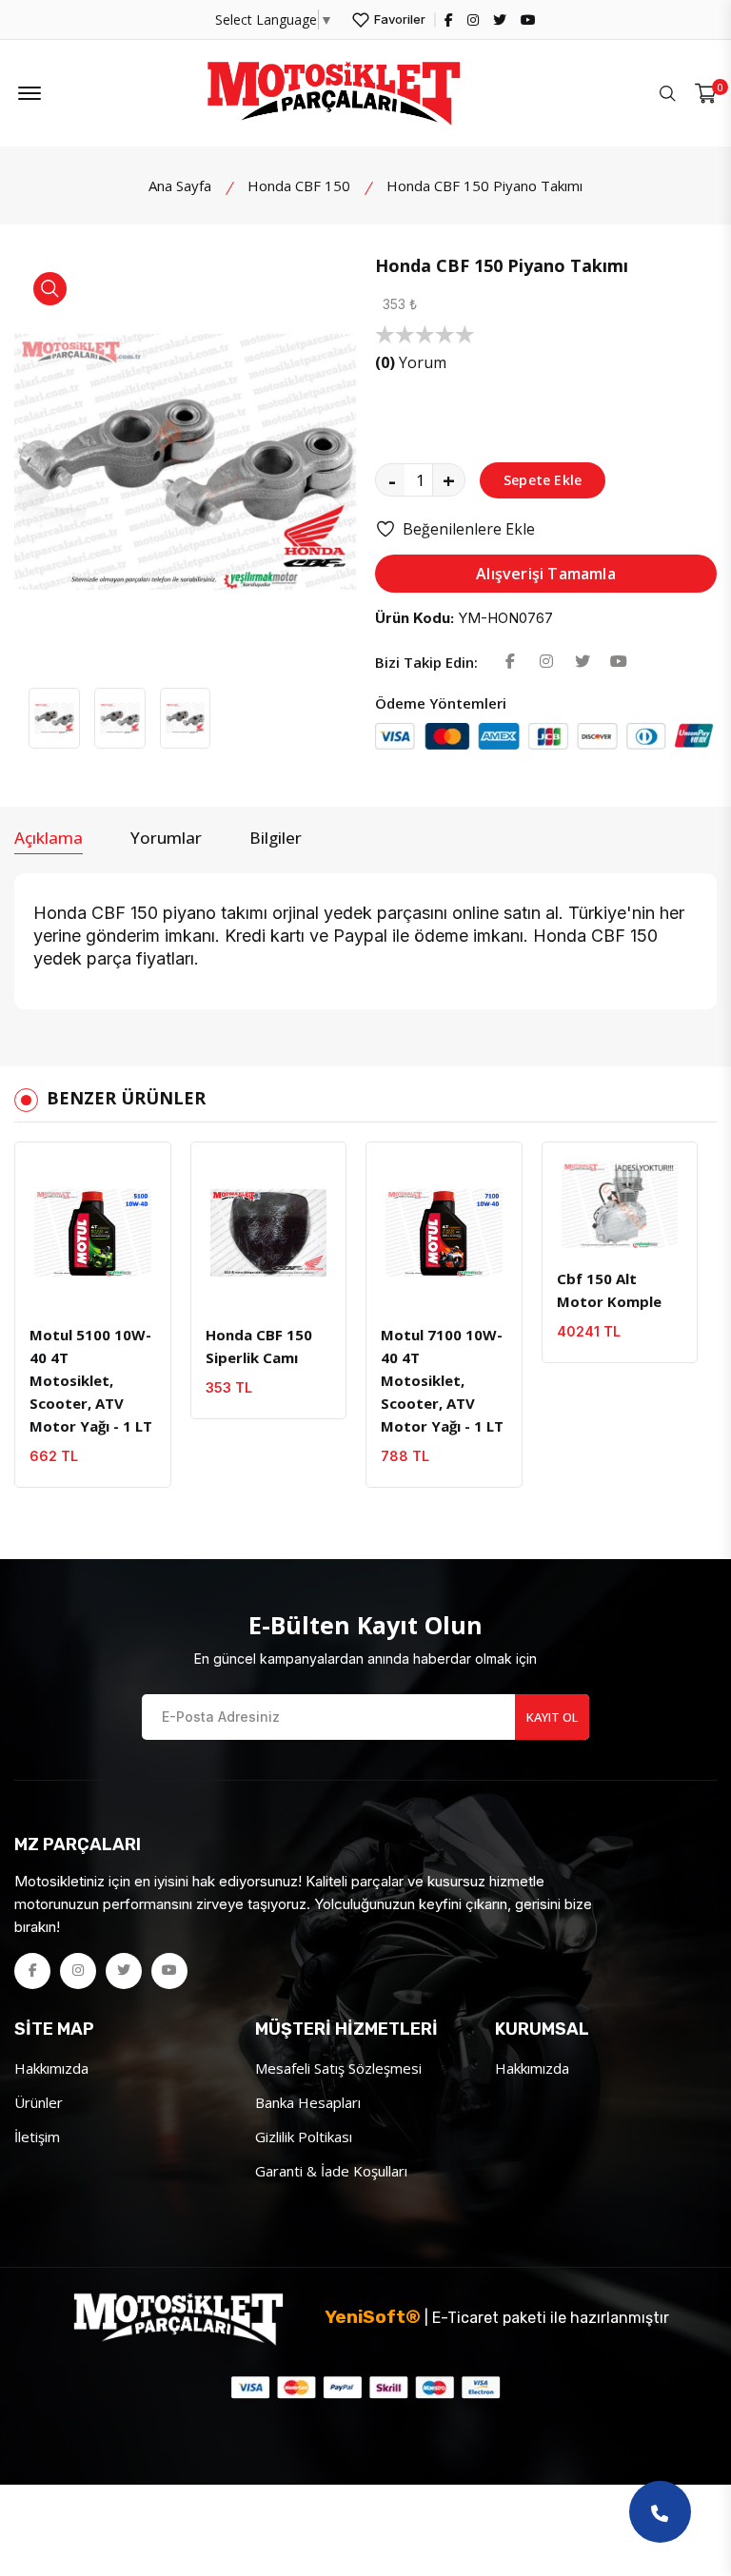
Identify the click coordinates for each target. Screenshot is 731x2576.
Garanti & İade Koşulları (331, 2171)
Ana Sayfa (180, 185)
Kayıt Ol (552, 1717)
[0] (706, 94)
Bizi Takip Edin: (426, 662)
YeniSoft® (373, 2317)
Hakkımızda (51, 2068)
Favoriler (398, 19)
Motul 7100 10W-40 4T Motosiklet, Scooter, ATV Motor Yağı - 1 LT (442, 1380)
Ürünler (39, 2102)
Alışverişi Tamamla (546, 574)
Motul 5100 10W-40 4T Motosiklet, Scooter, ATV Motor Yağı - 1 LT (91, 1380)
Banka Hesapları (308, 2102)
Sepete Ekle (543, 480)
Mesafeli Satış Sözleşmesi (338, 2068)
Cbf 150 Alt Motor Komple (609, 1290)
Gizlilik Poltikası (304, 2137)
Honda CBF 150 (299, 185)
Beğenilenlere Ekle (469, 529)
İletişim (37, 2137)
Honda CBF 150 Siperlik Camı (259, 1346)
